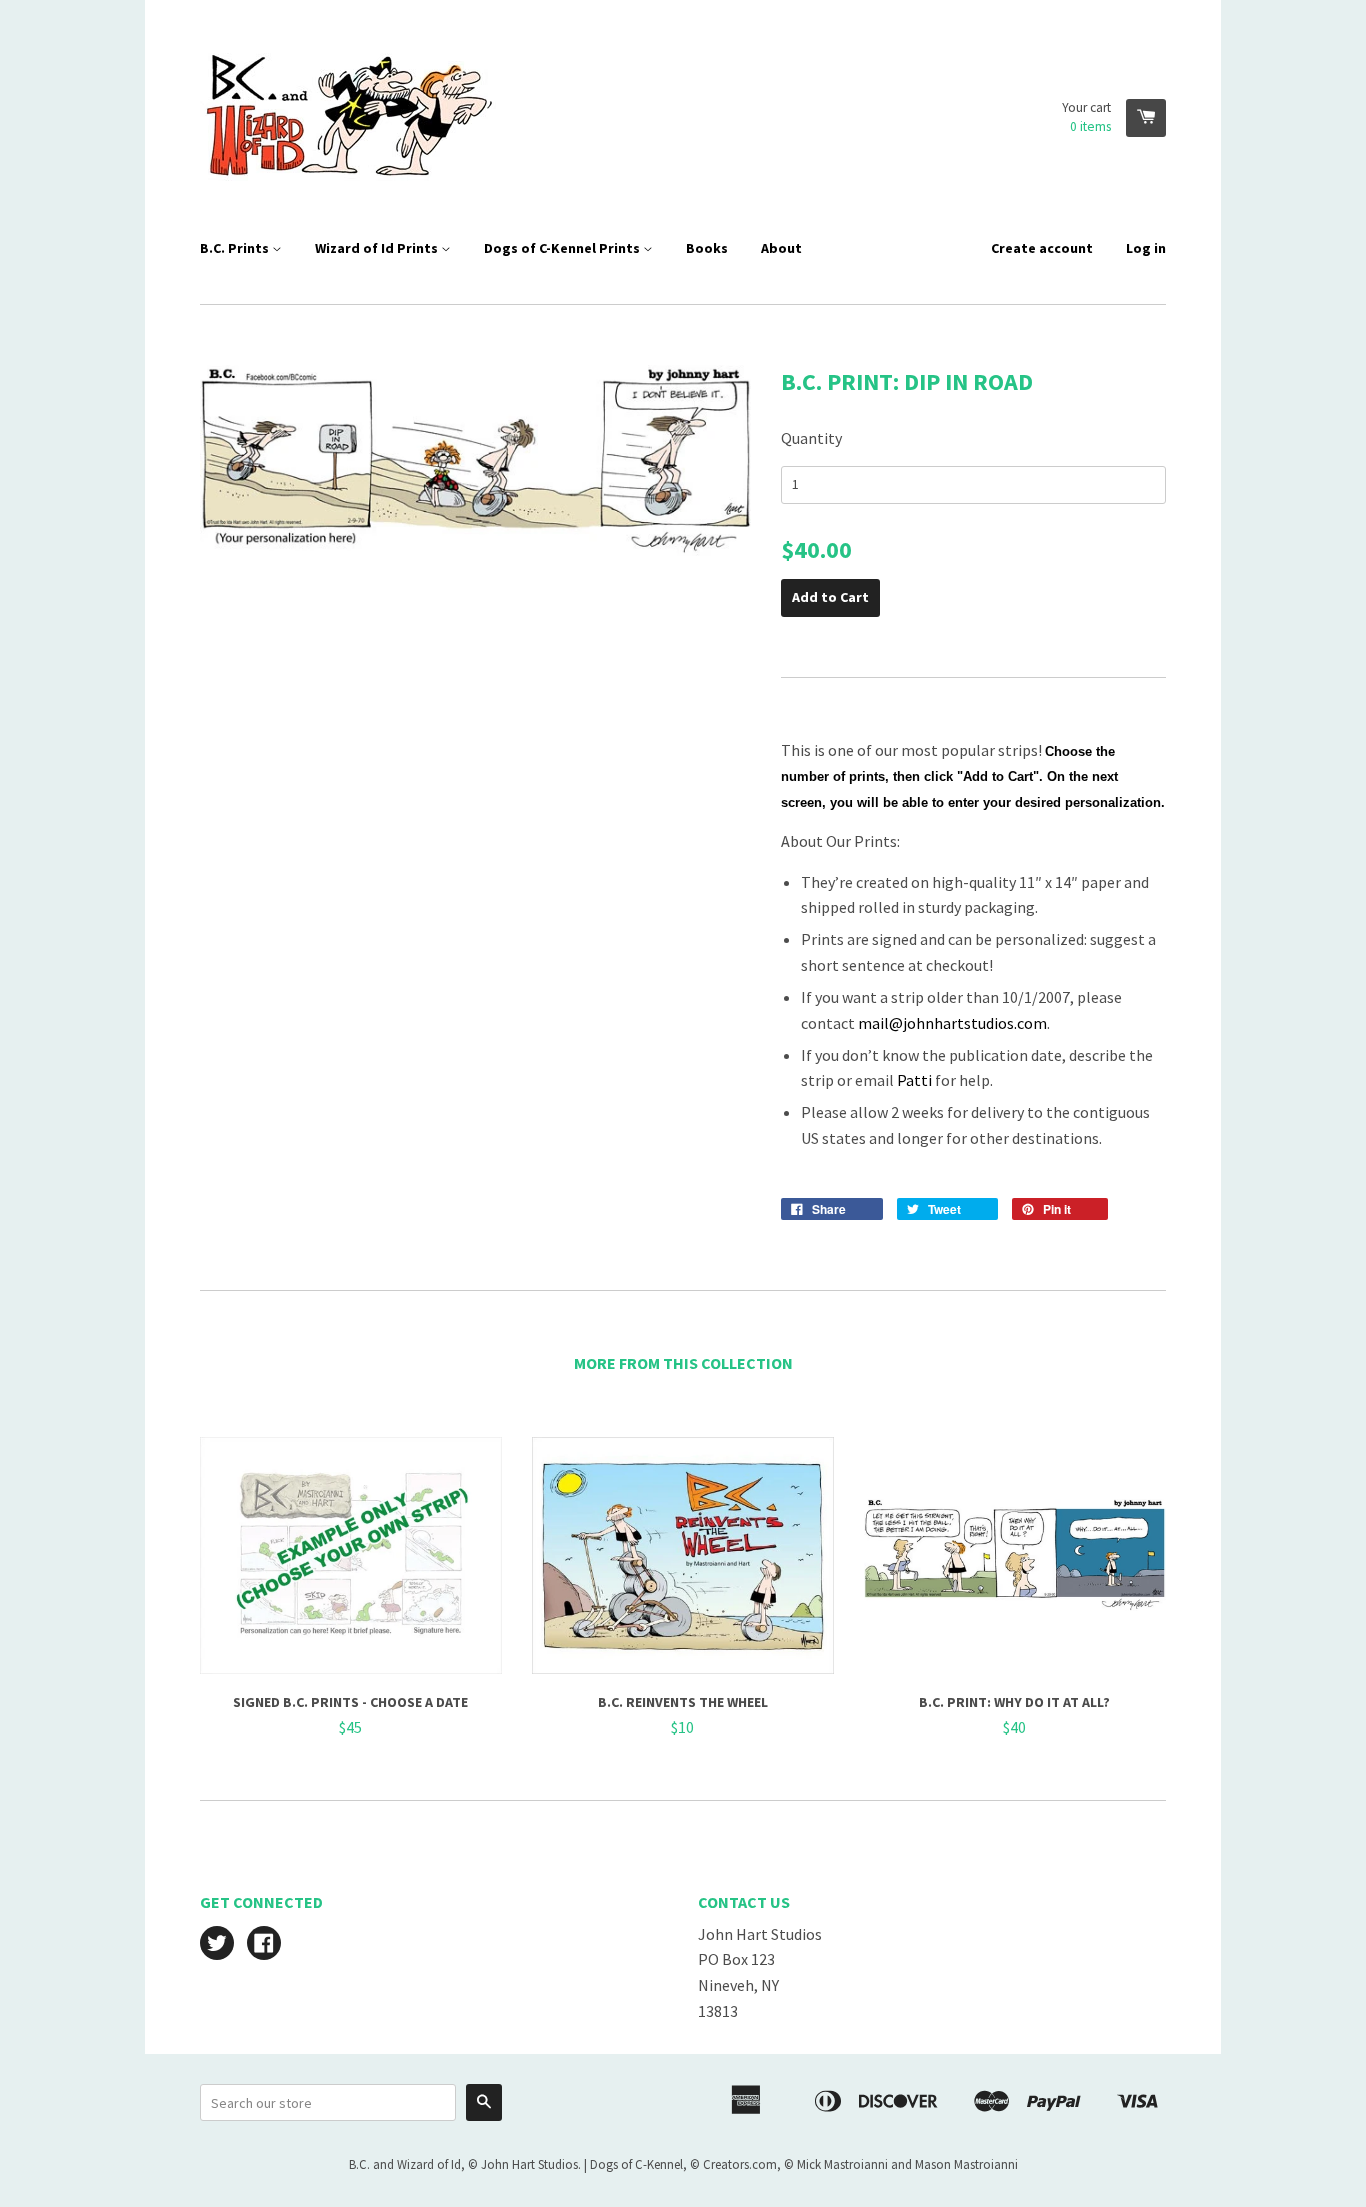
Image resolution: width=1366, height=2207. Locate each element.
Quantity (811, 438)
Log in (1146, 248)
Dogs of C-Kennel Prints (563, 248)
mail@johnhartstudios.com (952, 1023)
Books (707, 248)
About (781, 248)
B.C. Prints (236, 248)
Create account (1042, 248)
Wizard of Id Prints (378, 248)
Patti (914, 1080)
